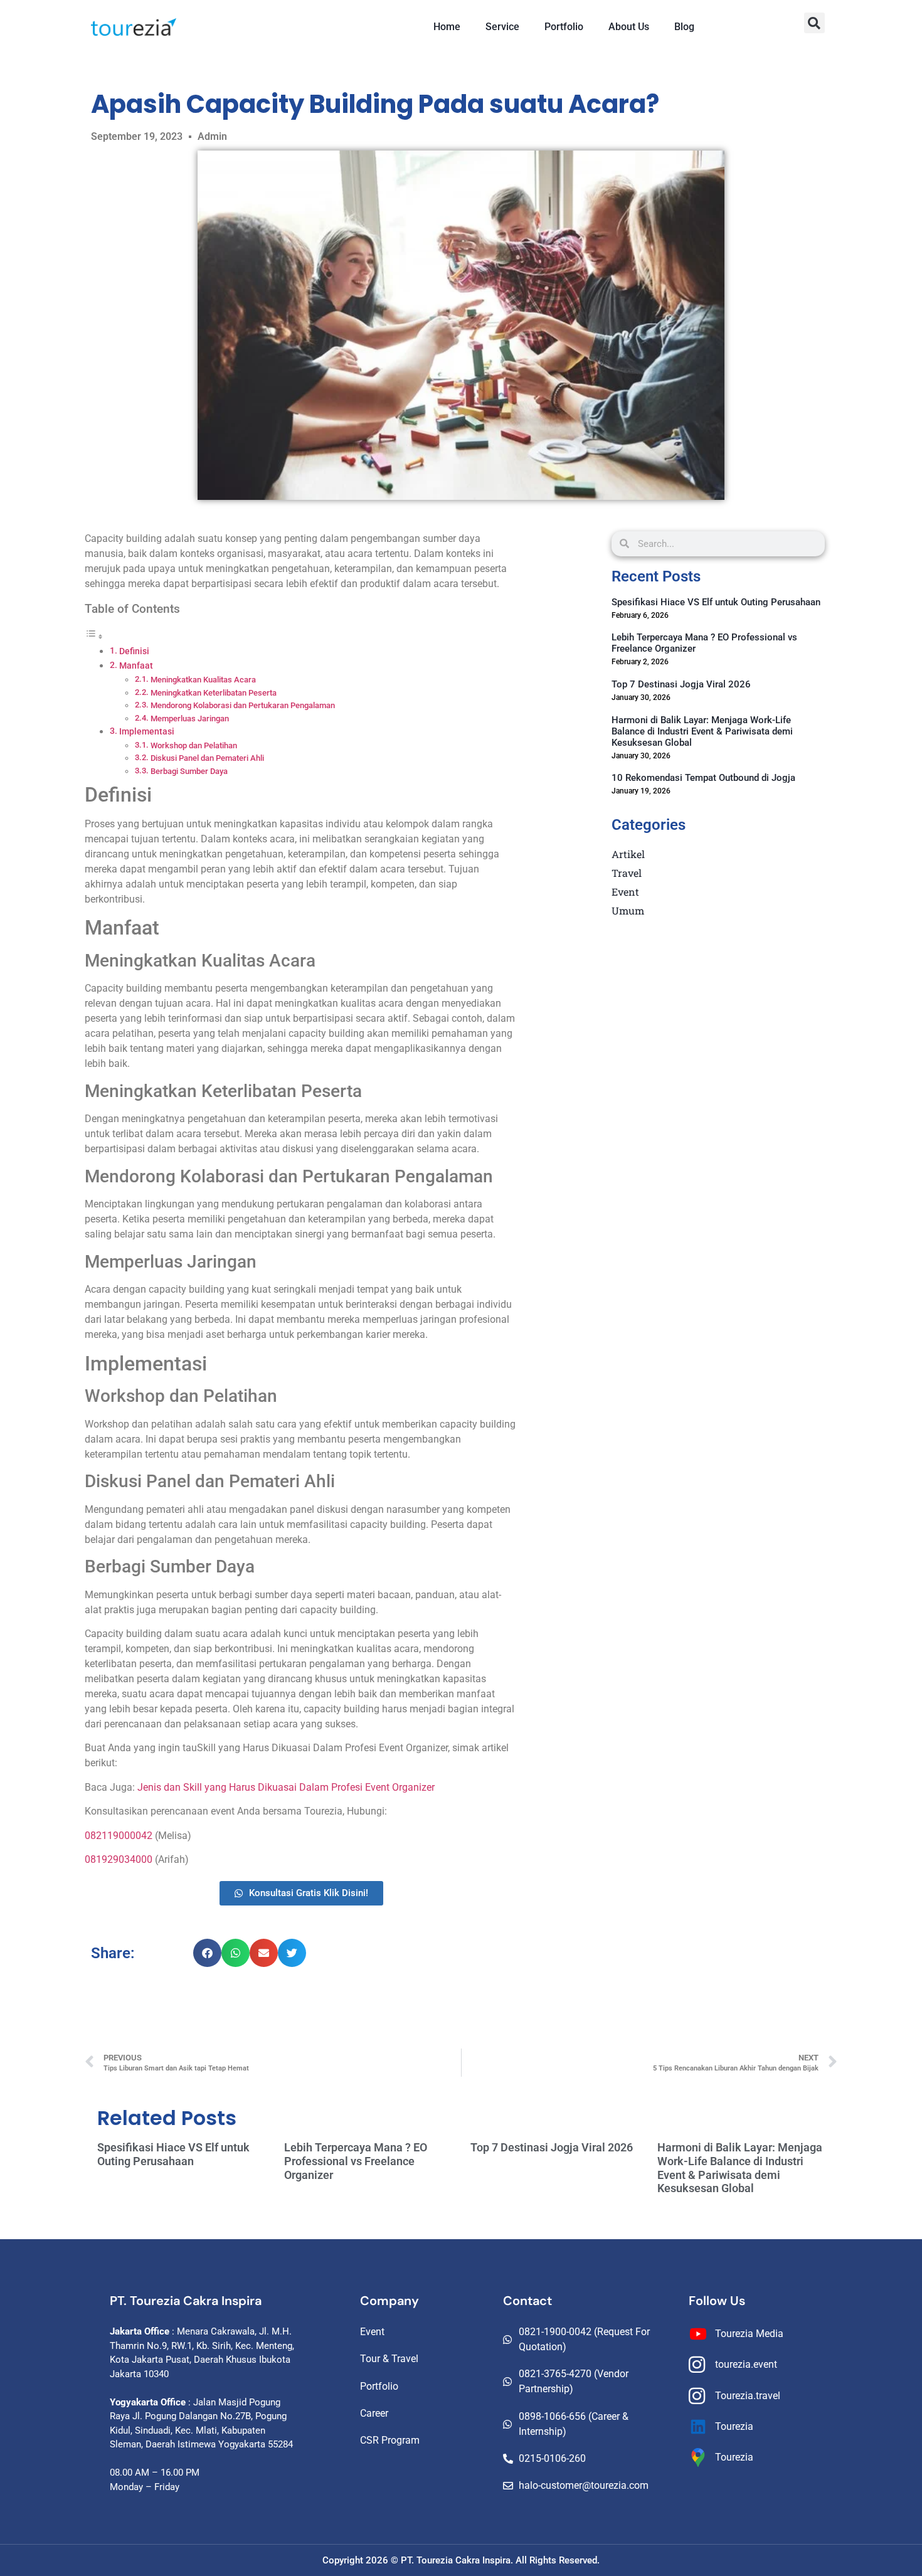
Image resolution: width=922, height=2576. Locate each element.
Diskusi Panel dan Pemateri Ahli (207, 758)
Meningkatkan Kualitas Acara (203, 680)
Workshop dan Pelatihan (194, 745)
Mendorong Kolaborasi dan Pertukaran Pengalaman (243, 705)
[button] (814, 23)
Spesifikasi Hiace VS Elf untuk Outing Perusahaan (716, 602)
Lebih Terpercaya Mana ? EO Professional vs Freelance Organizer (356, 2161)
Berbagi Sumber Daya (189, 771)
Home (447, 27)
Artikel (628, 854)
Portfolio (564, 27)
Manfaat (136, 666)
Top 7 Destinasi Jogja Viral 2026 (681, 684)
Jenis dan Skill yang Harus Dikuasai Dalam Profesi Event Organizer (286, 1787)
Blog (684, 27)
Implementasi (147, 732)
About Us (629, 27)
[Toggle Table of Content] (94, 636)
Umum (628, 910)
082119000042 (120, 1836)
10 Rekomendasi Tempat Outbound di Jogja (703, 778)
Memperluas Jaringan (190, 718)
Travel (627, 873)
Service (502, 27)
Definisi (134, 651)
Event (625, 892)
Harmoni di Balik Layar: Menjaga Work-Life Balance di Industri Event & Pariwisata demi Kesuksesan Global (702, 731)
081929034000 (120, 1859)
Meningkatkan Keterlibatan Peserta (214, 693)
